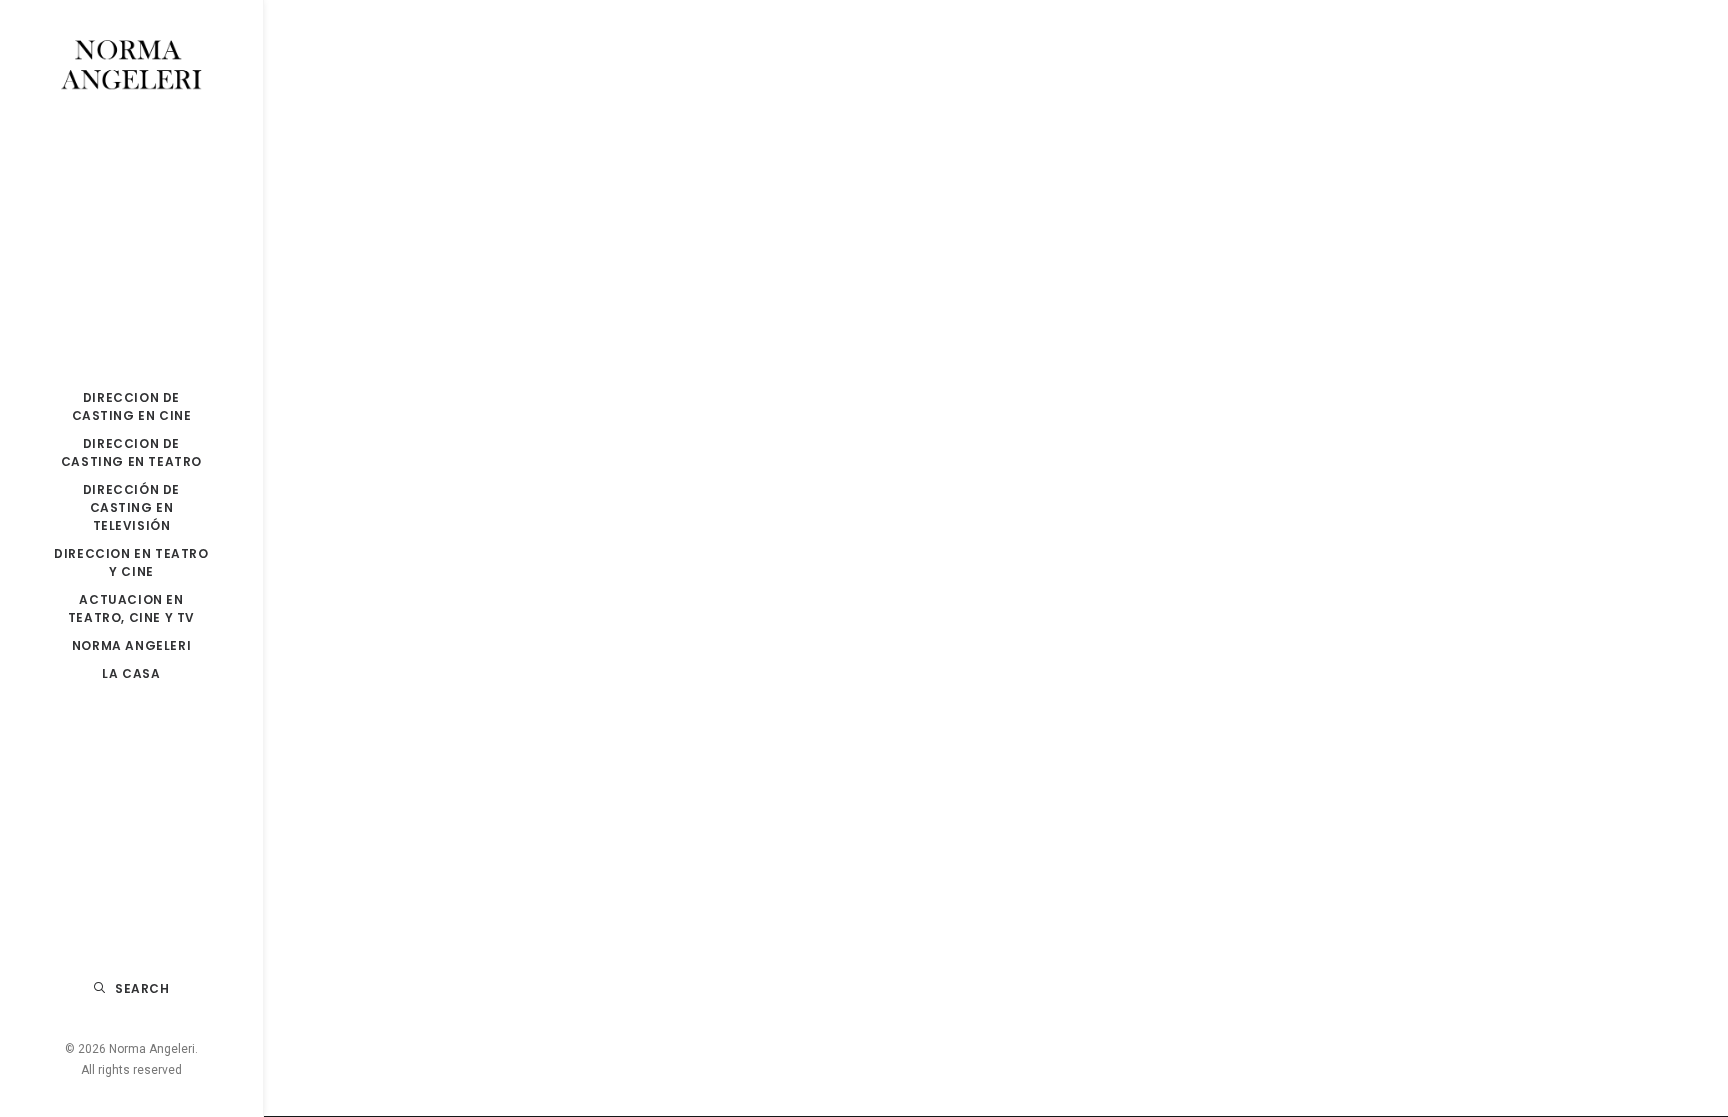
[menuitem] (131, 407)
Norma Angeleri (131, 645)
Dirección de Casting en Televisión (131, 507)
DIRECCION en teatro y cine (131, 562)
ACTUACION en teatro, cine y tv (131, 608)
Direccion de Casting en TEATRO (131, 452)
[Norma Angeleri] (131, 66)
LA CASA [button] (131, 673)
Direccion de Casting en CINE (132, 406)
